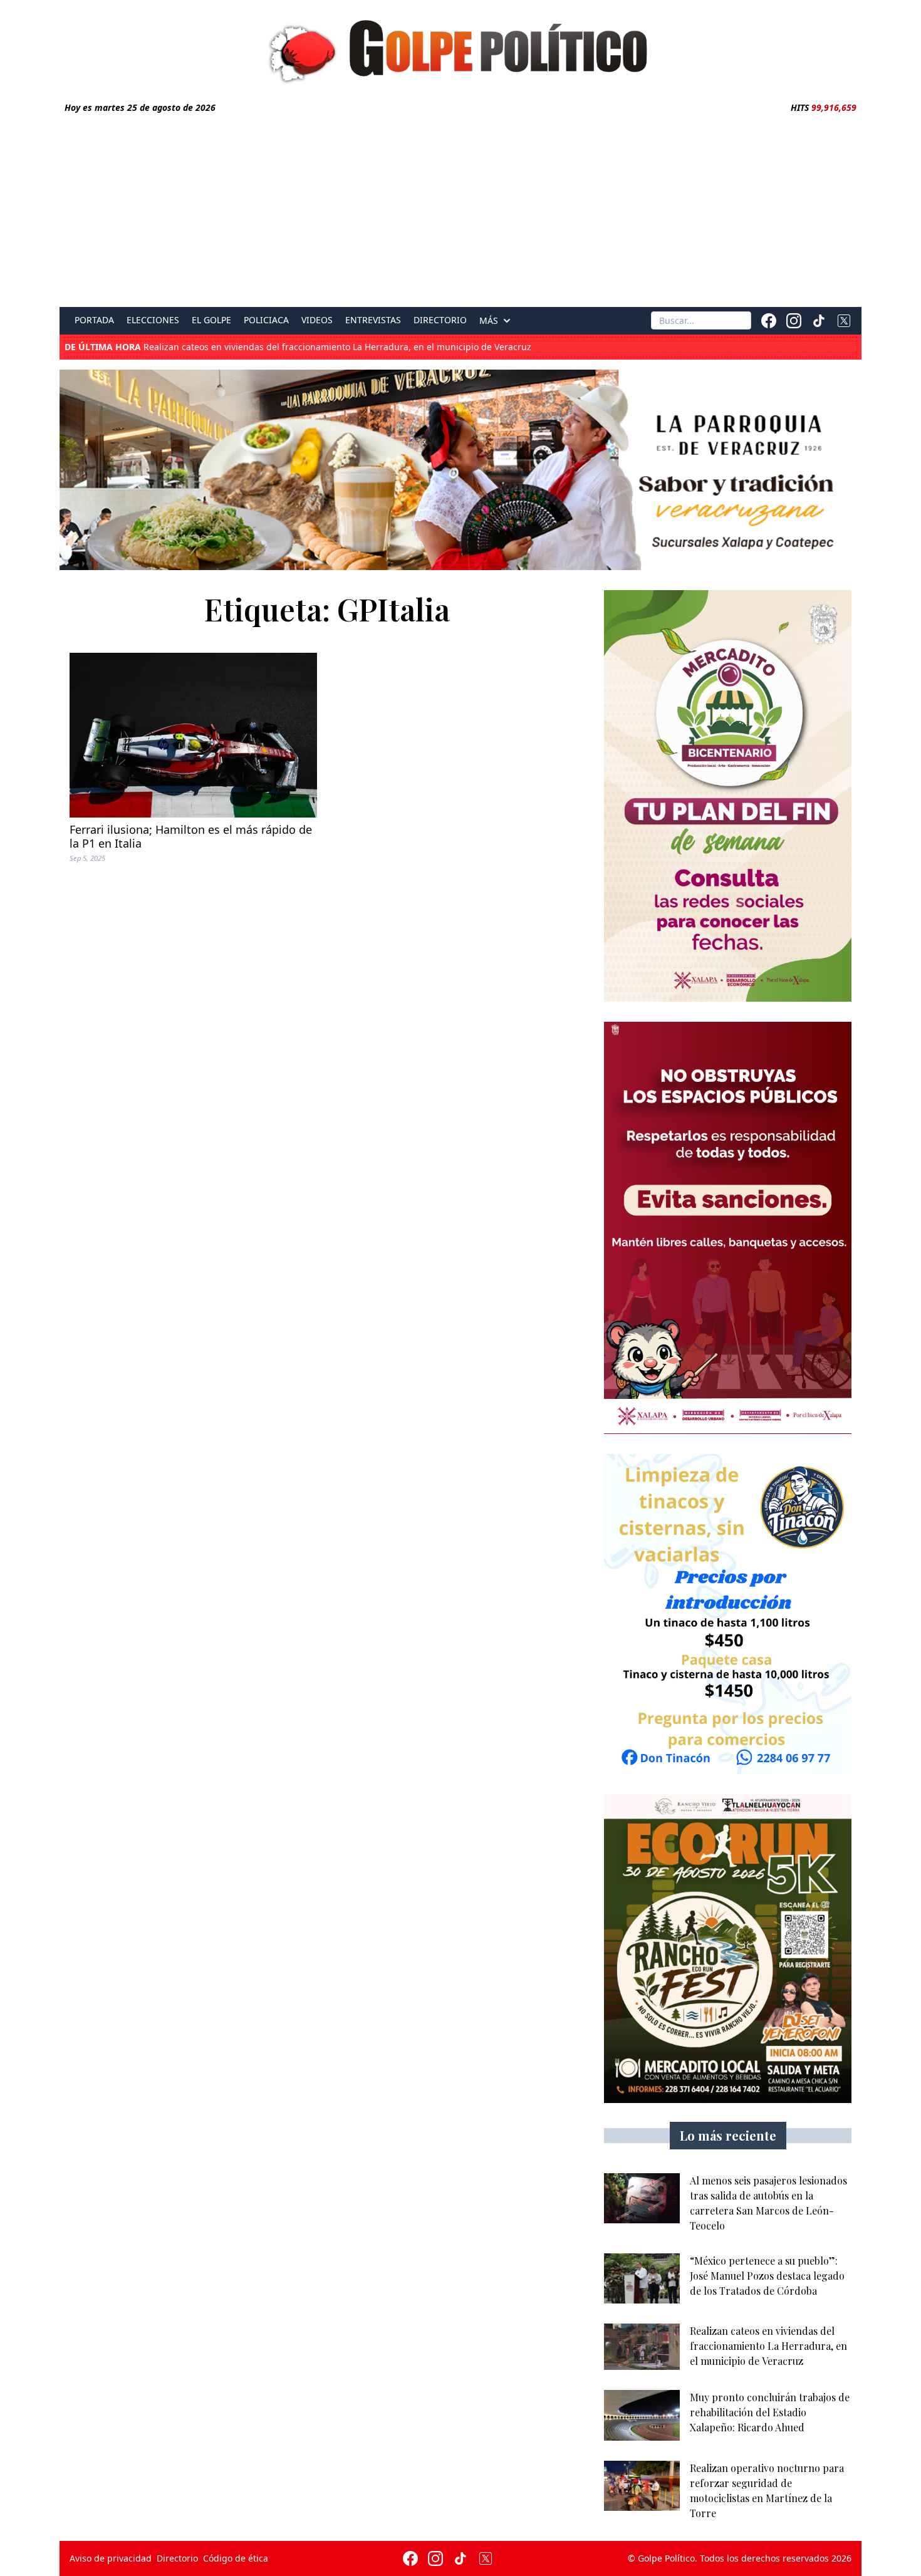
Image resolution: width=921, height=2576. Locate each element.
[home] (460, 48)
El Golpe (211, 320)
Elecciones (153, 320)
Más (489, 321)
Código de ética (236, 2558)
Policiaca (266, 320)
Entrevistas (373, 320)
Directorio (440, 320)
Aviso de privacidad (111, 2558)
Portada (94, 320)
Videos (317, 320)
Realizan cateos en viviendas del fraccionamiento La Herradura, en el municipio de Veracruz (298, 347)
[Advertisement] (460, 208)
